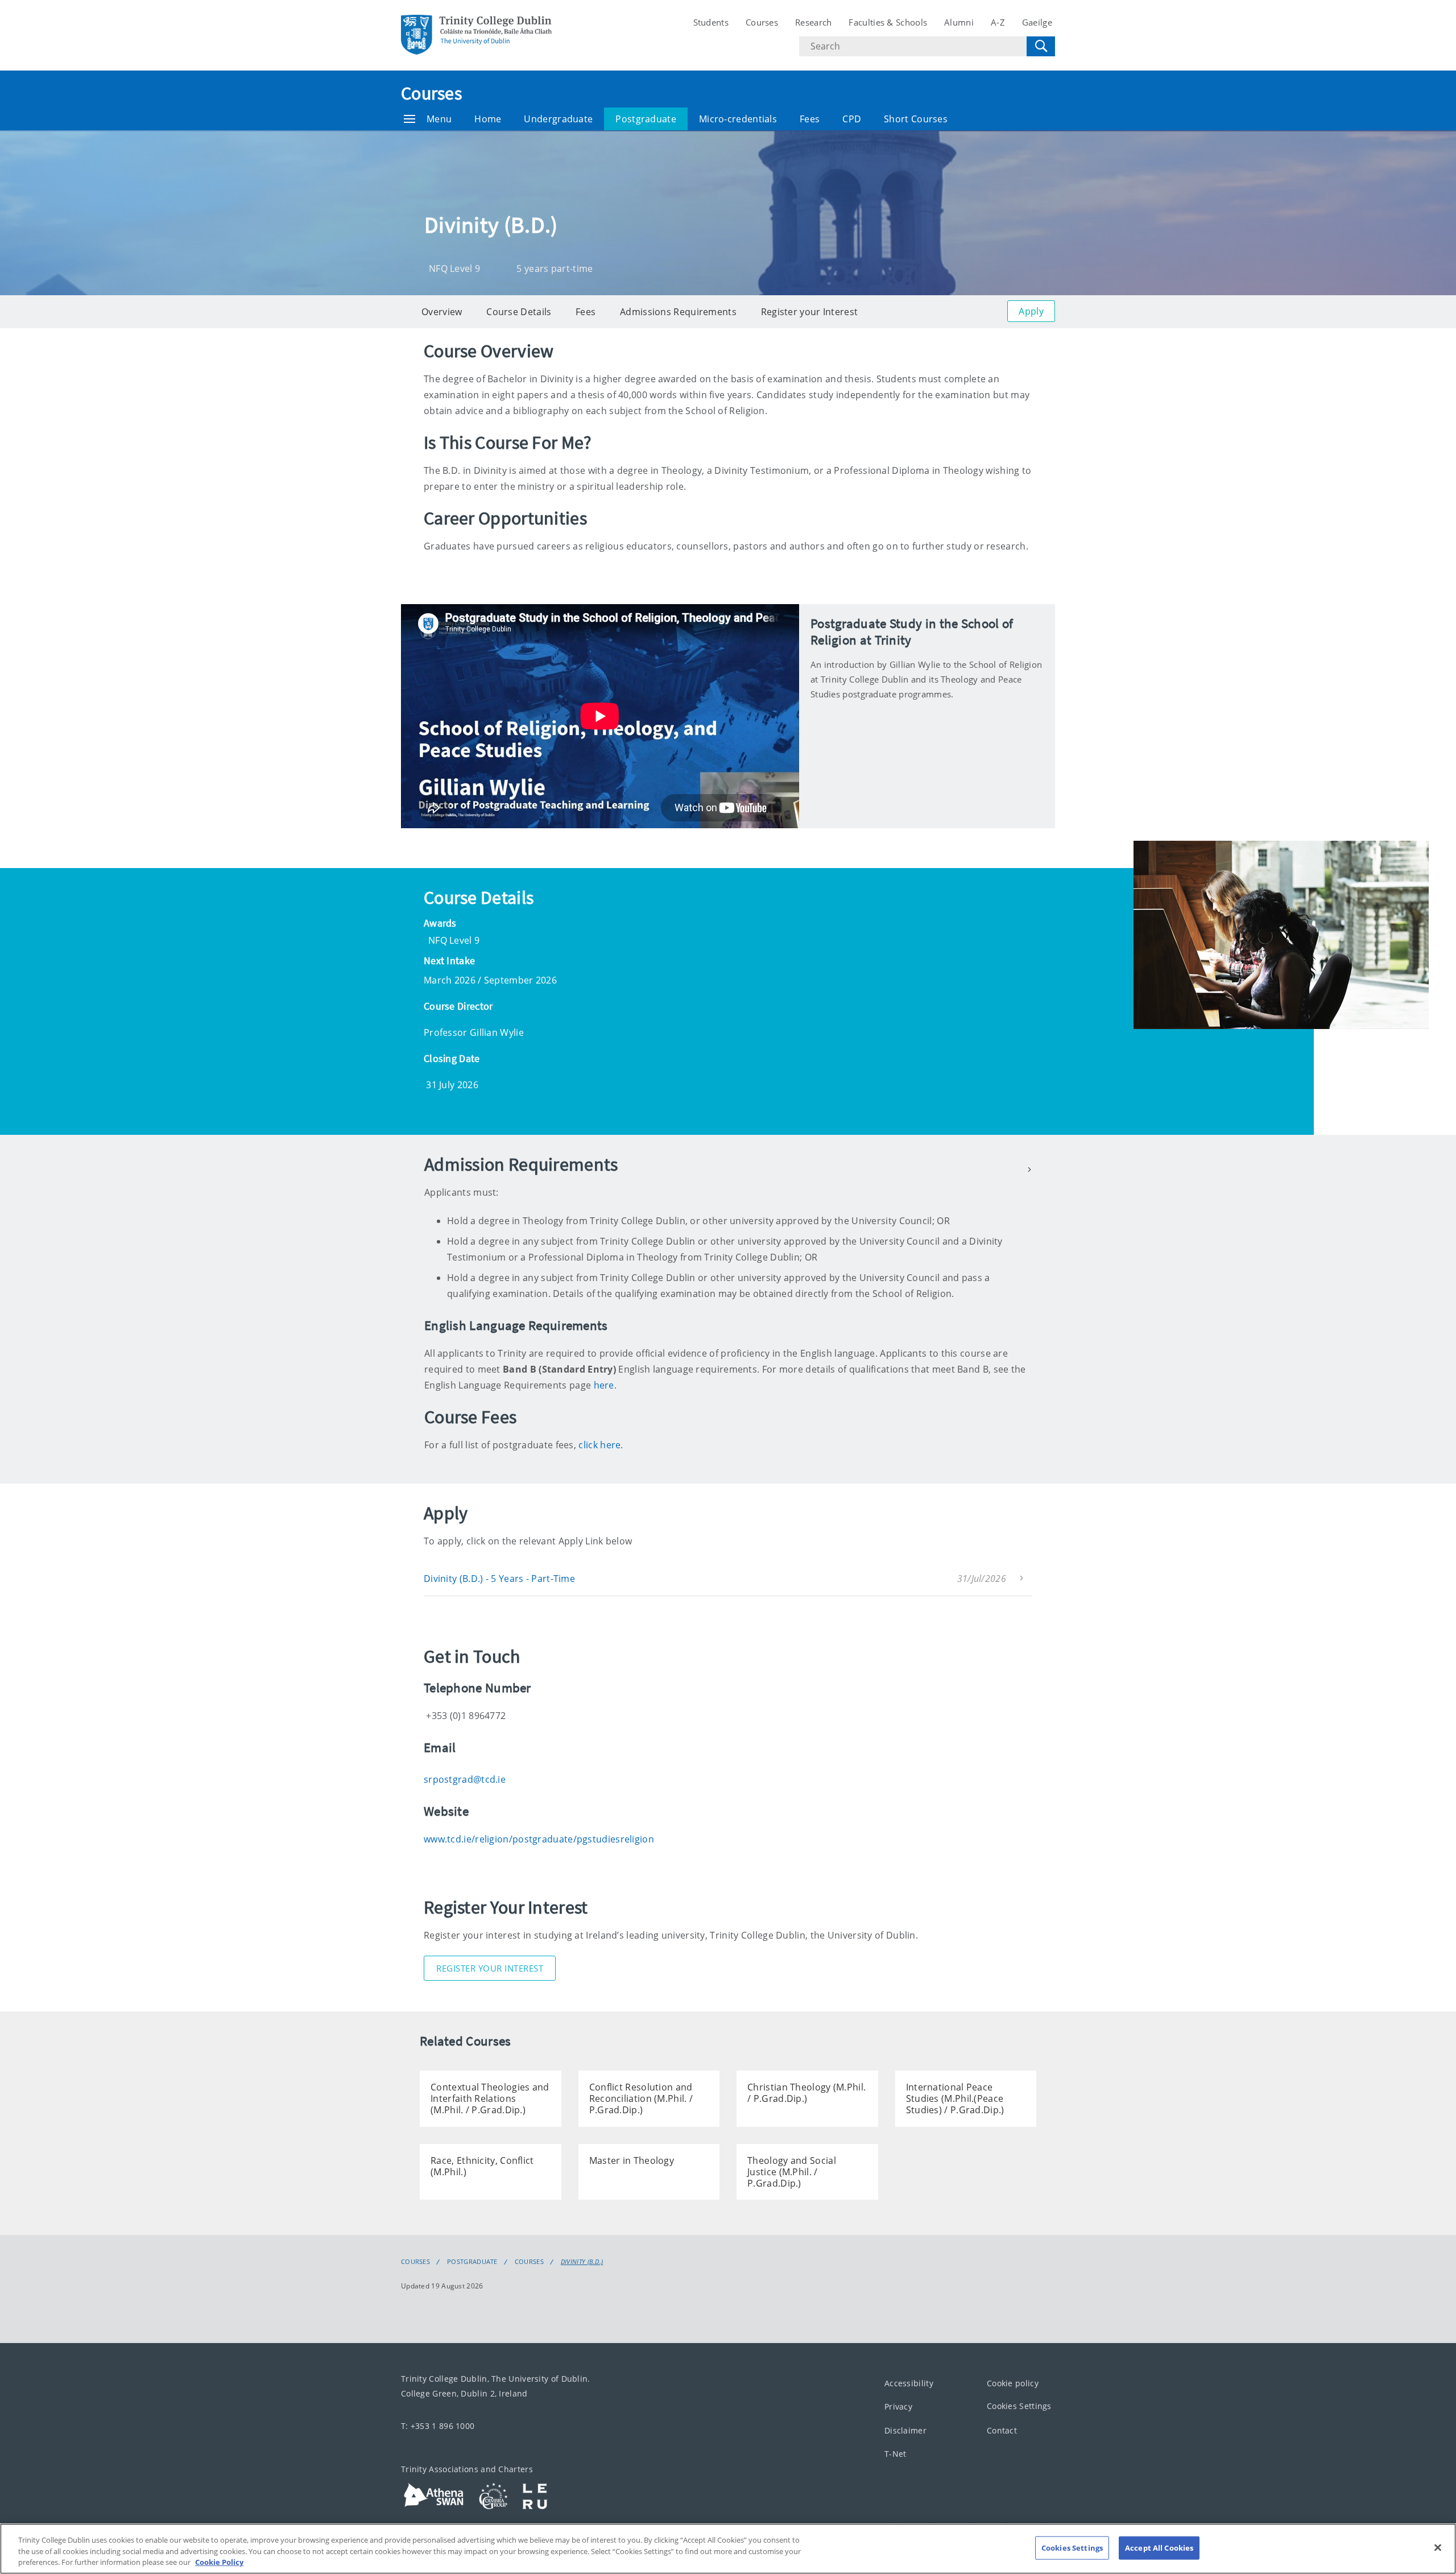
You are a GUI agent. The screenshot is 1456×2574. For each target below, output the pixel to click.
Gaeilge (1037, 22)
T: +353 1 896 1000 (438, 2426)
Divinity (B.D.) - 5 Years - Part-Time (499, 1579)
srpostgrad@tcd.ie (465, 1779)
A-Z (998, 22)
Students (711, 22)
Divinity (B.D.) (582, 2262)
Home (488, 119)
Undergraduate (558, 119)
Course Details (519, 312)
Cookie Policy (219, 2562)
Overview (442, 312)
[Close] (1438, 2547)
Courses (762, 22)
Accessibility (909, 2383)
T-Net (895, 2454)
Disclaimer (905, 2430)
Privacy (898, 2406)
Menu (439, 119)
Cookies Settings (1019, 2406)
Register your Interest (810, 312)
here (604, 1385)
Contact (1002, 2430)
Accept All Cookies (1159, 2547)
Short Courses (916, 119)
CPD (852, 119)
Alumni (959, 22)
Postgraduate (646, 119)
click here (599, 1445)
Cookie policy (1013, 2383)
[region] (728, 2549)
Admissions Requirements (678, 312)
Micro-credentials (738, 119)
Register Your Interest (490, 1968)
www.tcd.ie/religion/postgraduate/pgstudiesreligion (539, 1839)
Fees (810, 119)
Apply (1031, 311)
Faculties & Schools (888, 22)
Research (813, 22)
